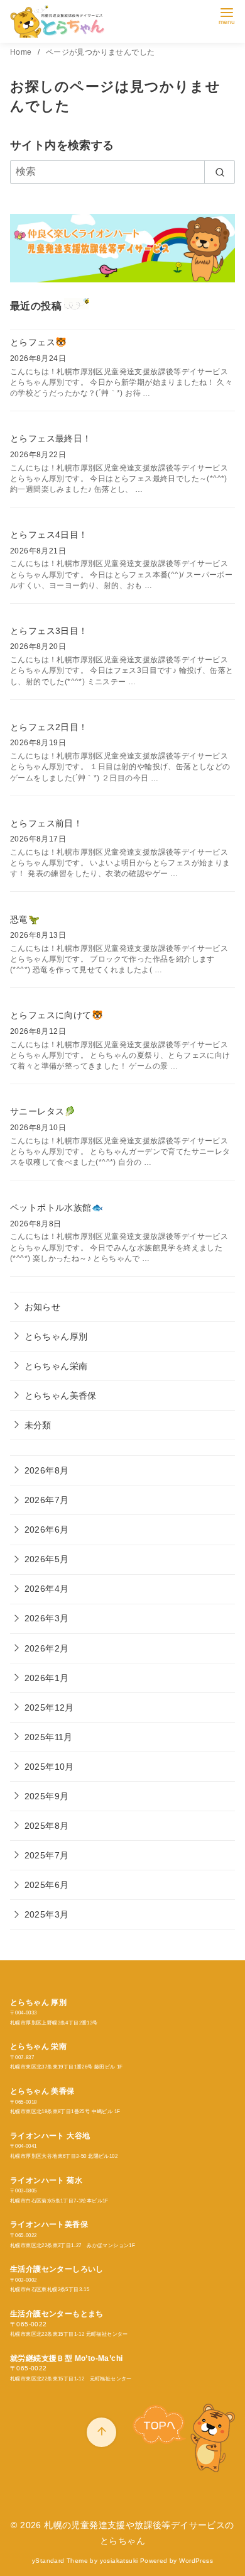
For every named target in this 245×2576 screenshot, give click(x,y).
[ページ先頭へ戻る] (101, 2432)
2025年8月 (47, 1826)
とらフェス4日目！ (49, 535)
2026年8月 (47, 1470)
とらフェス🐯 (38, 342)
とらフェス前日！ (46, 823)
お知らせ (43, 1307)
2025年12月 (49, 1707)
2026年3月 (47, 1618)
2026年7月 (47, 1500)
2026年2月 (47, 1648)
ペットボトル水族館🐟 (57, 1207)
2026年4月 (47, 1589)
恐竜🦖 (25, 919)
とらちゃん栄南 (56, 1366)
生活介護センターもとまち (57, 2314)
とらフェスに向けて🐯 (57, 1015)
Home (22, 52)
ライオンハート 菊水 (46, 2180)
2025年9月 (47, 1796)
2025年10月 (49, 1767)
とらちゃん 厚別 (38, 2002)
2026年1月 (47, 1678)
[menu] (227, 15)
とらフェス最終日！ (51, 438)
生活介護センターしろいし (57, 2269)
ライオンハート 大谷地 (50, 2136)
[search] (220, 172)
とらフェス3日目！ (49, 631)
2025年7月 (47, 1855)
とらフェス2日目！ (49, 727)
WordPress (196, 2561)
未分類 (38, 1425)
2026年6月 (47, 1529)
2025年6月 (47, 1885)
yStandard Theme (60, 2561)
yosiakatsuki (119, 2561)
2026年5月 (47, 1559)
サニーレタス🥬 (43, 1111)
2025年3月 (47, 1914)
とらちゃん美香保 (61, 1396)
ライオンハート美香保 (49, 2224)
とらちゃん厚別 (56, 1336)
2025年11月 (49, 1737)
